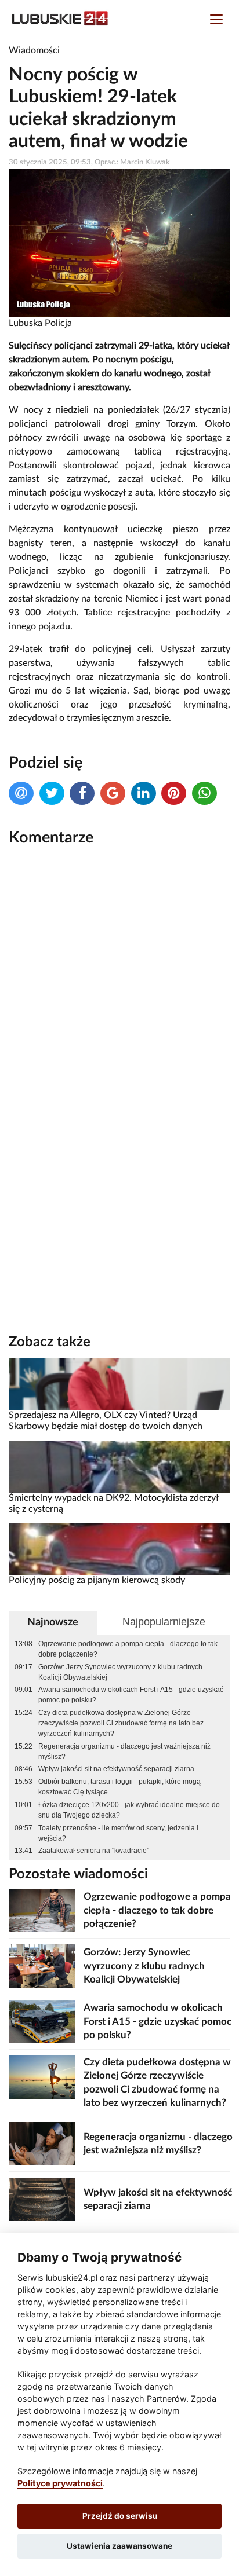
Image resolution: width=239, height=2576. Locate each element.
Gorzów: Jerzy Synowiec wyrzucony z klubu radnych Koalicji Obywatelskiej (120, 1672)
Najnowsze (53, 1622)
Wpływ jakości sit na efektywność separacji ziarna (116, 1769)
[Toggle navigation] (216, 21)
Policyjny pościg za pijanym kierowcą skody (97, 1580)
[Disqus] (119, 1012)
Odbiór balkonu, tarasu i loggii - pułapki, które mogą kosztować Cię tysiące (119, 1787)
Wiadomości (34, 50)
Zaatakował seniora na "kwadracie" (94, 1851)
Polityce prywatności (60, 2483)
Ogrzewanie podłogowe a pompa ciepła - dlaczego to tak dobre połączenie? (128, 1649)
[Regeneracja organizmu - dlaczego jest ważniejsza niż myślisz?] (42, 2143)
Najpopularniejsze (164, 1622)
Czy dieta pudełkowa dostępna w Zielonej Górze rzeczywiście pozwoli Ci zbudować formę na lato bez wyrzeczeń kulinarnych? (121, 1723)
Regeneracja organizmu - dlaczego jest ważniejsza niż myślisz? (124, 1751)
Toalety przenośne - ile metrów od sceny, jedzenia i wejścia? (118, 1833)
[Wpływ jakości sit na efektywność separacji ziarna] (42, 2199)
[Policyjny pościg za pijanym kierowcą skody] (119, 1549)
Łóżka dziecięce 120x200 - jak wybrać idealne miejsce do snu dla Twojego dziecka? (129, 1810)
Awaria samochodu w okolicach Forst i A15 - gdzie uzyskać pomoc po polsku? (131, 1695)
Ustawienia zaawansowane (119, 2546)
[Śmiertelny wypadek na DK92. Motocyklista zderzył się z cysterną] (119, 1466)
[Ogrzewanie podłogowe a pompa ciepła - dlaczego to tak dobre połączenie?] (42, 1910)
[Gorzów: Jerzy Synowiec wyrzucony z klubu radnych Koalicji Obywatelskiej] (42, 1965)
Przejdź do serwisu (120, 2516)
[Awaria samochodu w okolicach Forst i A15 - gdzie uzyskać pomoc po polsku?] (42, 2021)
